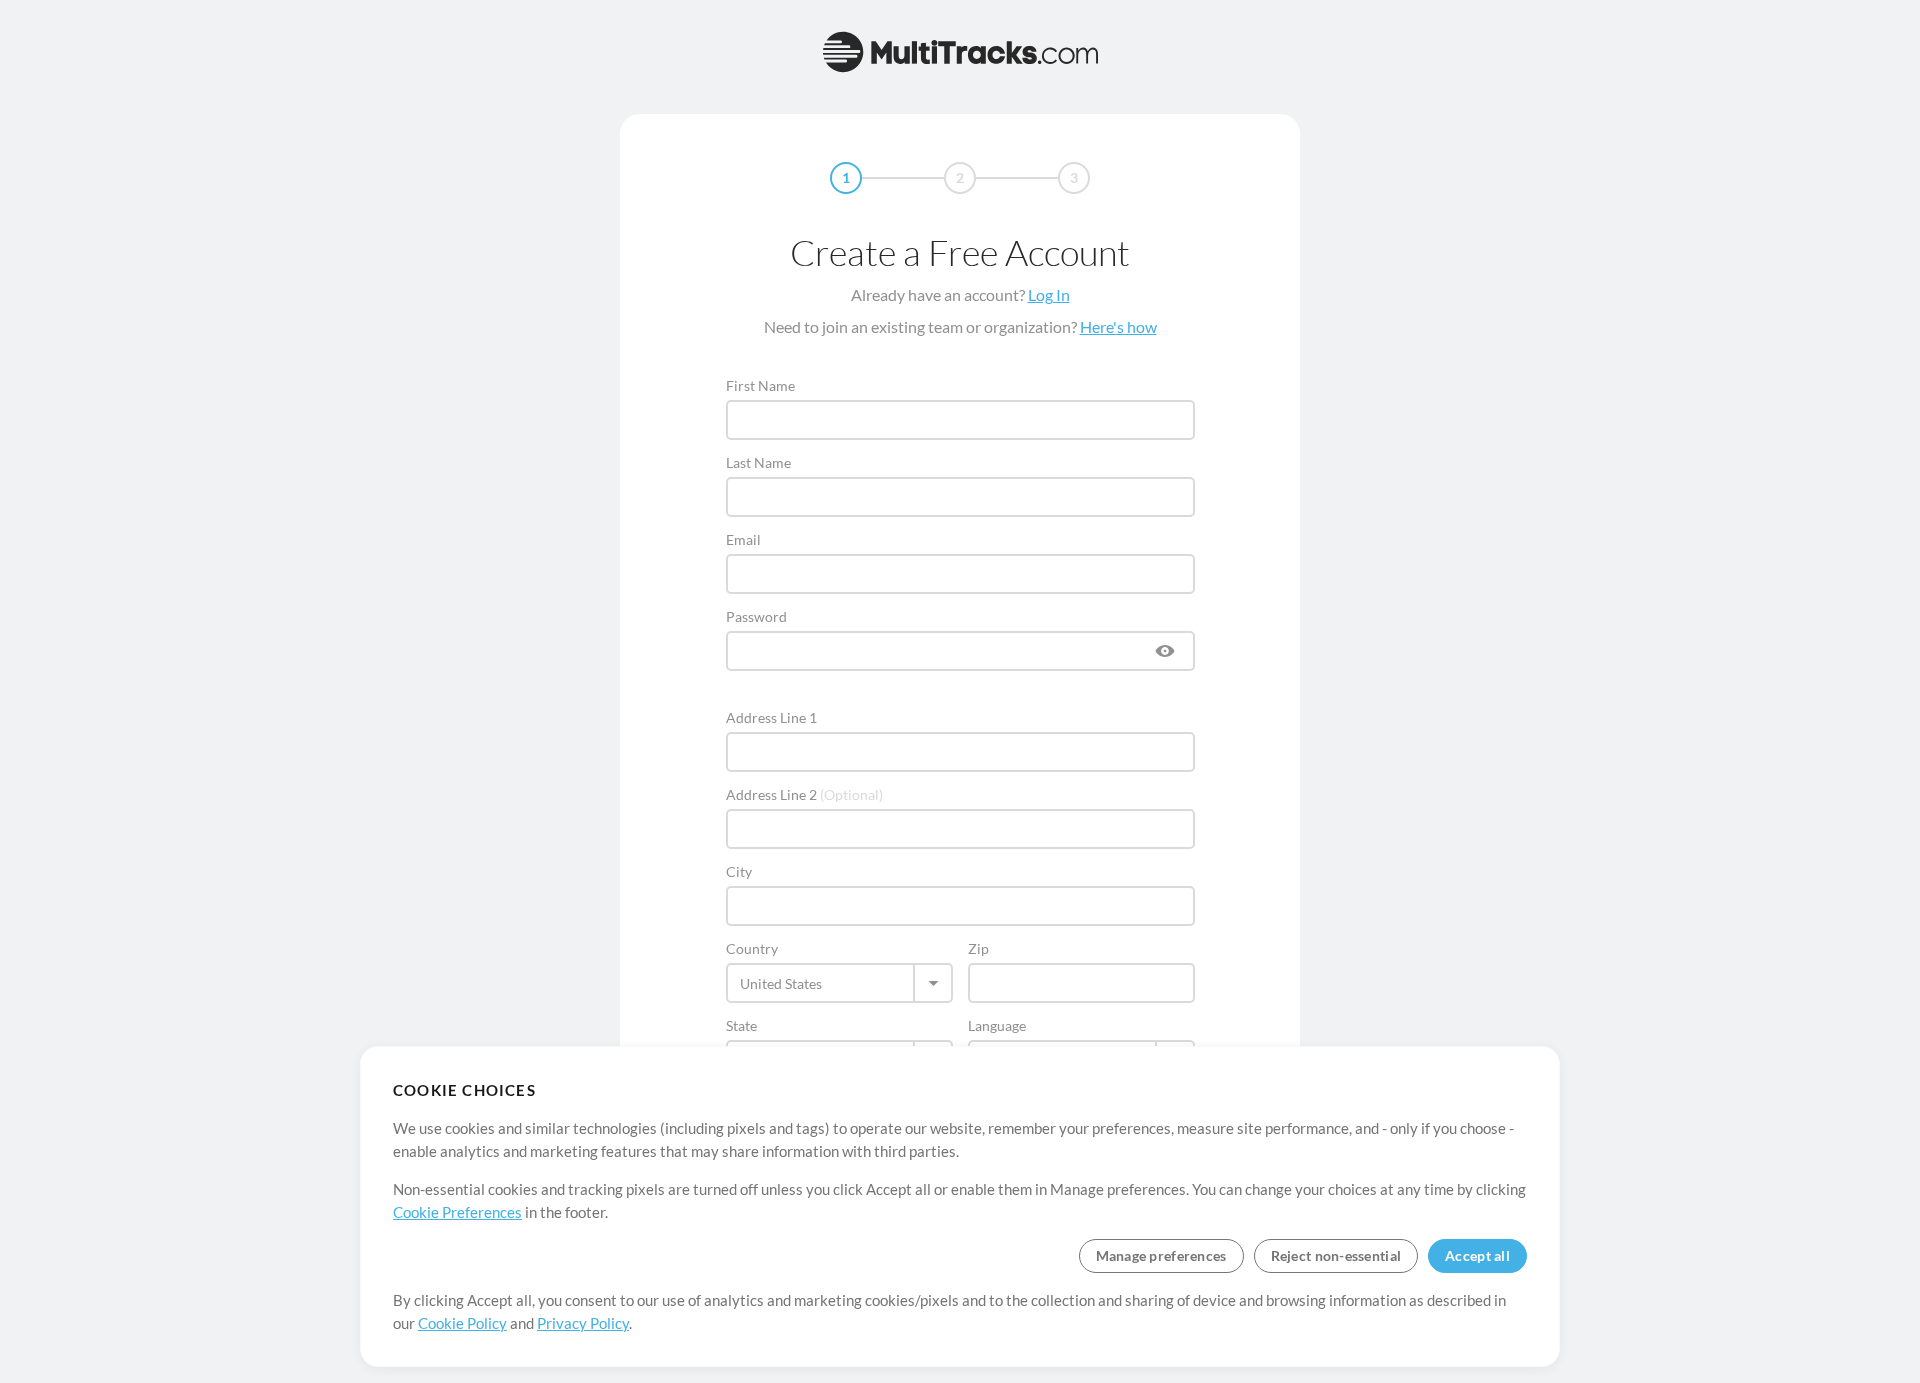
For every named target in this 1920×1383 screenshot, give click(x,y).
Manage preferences (1161, 1255)
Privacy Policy (583, 1323)
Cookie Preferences (457, 1212)
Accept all (1477, 1255)
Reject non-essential (1336, 1255)
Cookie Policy (462, 1323)
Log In (1049, 294)
